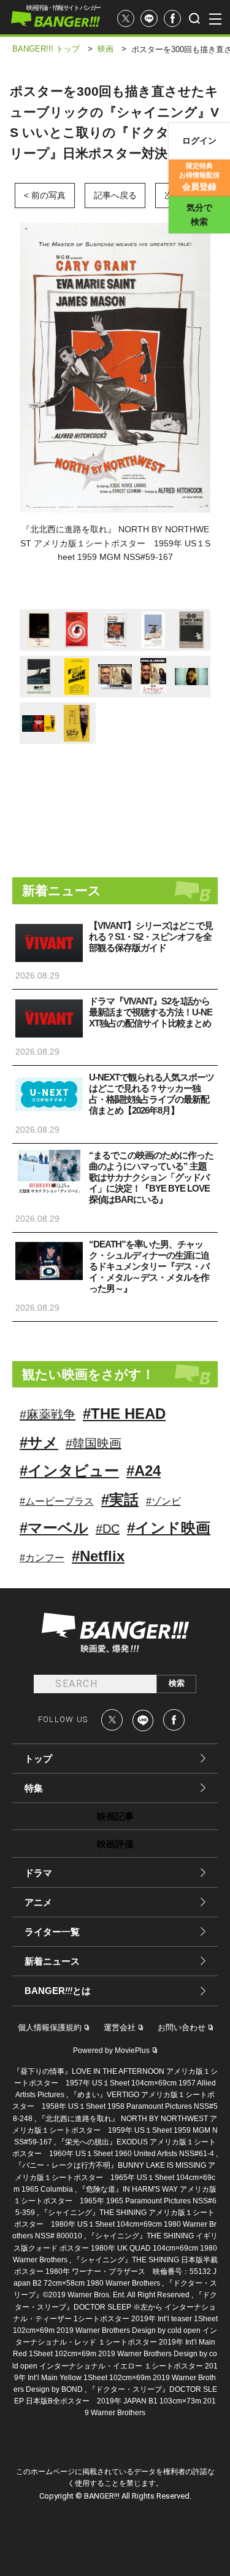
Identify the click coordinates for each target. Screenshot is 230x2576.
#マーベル (54, 1528)
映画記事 (115, 1816)
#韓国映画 (94, 1443)
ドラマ (38, 1873)
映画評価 (115, 1844)
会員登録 (199, 177)
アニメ (38, 1902)
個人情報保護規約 (50, 2027)
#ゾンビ (163, 1501)
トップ (38, 1759)
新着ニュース (52, 1961)
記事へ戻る (115, 195)
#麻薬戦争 (48, 1414)
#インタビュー (69, 1471)
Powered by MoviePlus (111, 2050)
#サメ (39, 1442)
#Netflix (98, 1556)
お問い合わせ (182, 2027)
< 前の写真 (45, 195)
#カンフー (42, 1558)
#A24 (144, 1471)
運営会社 (120, 2027)
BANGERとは (58, 1991)
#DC (108, 1529)
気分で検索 (199, 215)
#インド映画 (169, 1528)
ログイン (199, 141)
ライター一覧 (52, 1932)
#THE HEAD (124, 1414)
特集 (34, 1788)
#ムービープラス (57, 1501)
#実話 (120, 1499)
